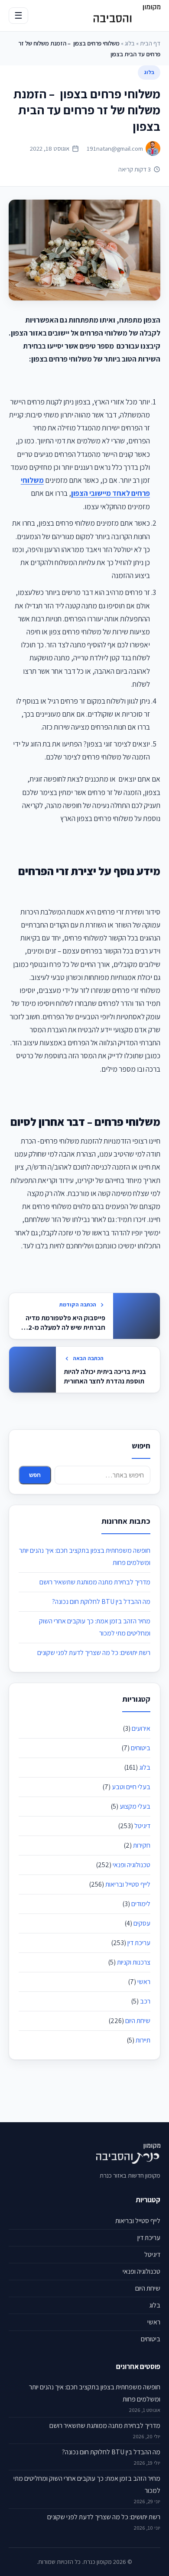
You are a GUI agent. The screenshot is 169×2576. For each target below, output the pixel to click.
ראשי (144, 1982)
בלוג (130, 43)
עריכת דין (139, 1943)
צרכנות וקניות (134, 1962)
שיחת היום (138, 2021)
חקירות (142, 1845)
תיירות (143, 2040)
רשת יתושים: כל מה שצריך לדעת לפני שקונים (94, 1653)
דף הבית (150, 43)
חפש (35, 1475)
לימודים (141, 1904)
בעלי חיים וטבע (131, 1787)
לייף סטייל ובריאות (128, 1884)
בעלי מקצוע (135, 1806)
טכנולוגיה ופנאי (132, 1865)
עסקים (142, 1923)
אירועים (141, 1728)
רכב (145, 2001)
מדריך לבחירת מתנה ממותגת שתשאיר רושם (95, 1582)
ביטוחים (141, 1748)
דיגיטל (142, 1826)
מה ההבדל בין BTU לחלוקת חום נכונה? (101, 1602)
